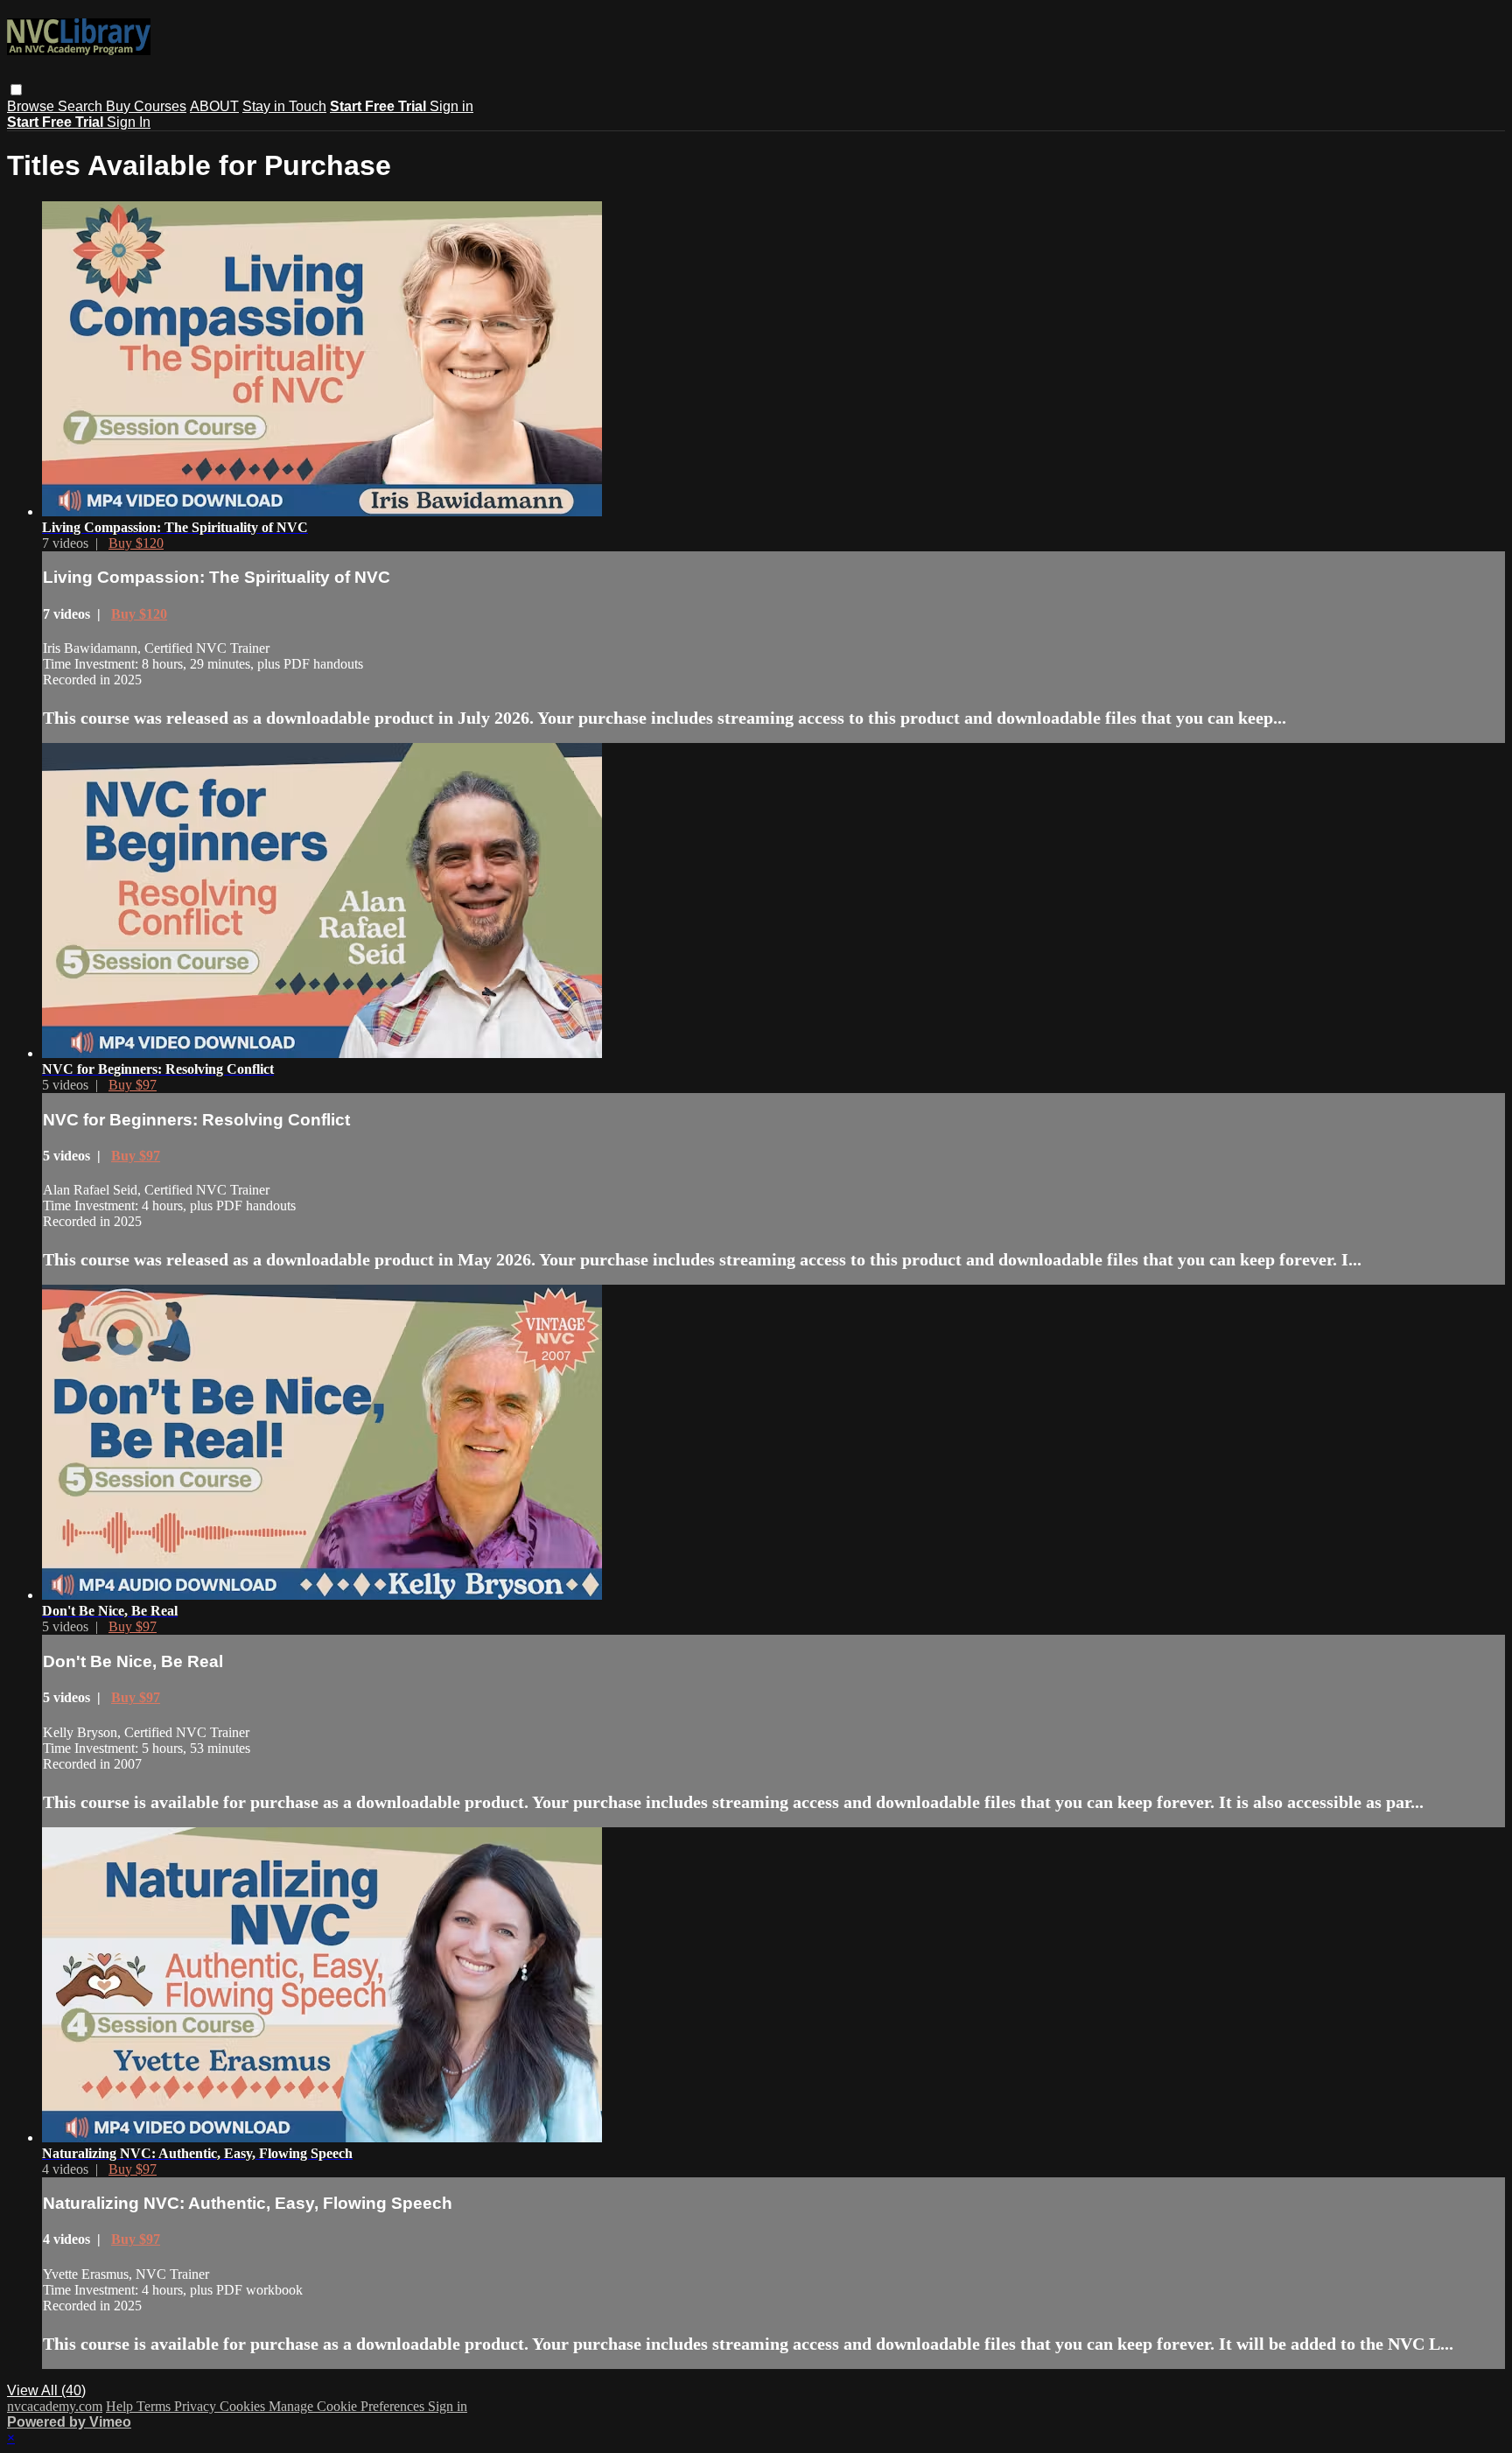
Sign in (451, 106)
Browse (32, 106)
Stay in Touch (284, 106)
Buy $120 (136, 543)
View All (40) (46, 2390)
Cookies (244, 2406)
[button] (16, 90)
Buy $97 (133, 1085)
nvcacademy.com (55, 2406)
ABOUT (214, 106)
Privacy (197, 2406)
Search (82, 106)
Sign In (129, 122)
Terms (155, 2406)
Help (121, 2406)
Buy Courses (146, 106)
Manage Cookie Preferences (348, 2406)
